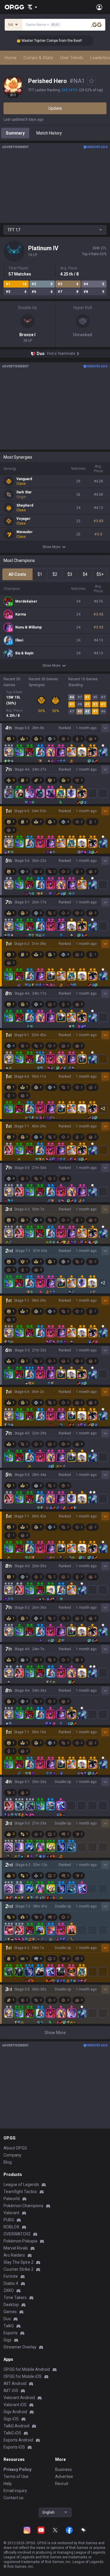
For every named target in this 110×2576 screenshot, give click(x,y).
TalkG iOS (12, 2433)
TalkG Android (16, 2426)
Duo (7, 2319)
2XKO (9, 2290)
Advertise (64, 2477)
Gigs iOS (11, 2419)
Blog (8, 2162)
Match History (49, 133)
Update (55, 108)
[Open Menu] (99, 7)
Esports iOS (14, 2447)
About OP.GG (15, 2148)
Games (10, 2312)
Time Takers (15, 2298)
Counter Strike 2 (18, 2269)
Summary (15, 133)
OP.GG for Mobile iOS (23, 2376)
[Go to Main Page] (14, 7)
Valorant (11, 2213)
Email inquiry (15, 2491)
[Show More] (32, 7)
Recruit (62, 2484)
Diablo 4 (11, 2283)
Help (8, 2484)
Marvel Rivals (16, 2248)
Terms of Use (16, 2477)
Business (64, 2469)
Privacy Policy (17, 2469)
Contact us (13, 2498)
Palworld (12, 2199)
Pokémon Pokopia (20, 2241)
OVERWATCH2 (17, 2234)
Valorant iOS (15, 2405)
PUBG (9, 2220)
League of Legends (21, 2184)
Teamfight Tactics (20, 2192)
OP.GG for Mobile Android (27, 2369)
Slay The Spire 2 (18, 2262)
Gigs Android (15, 2412)
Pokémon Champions (23, 2206)
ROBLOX (11, 2227)
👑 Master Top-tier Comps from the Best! (38, 41)
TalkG (9, 2326)
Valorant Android (19, 2398)
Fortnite (11, 2276)
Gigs (7, 2340)
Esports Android (18, 2440)
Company (12, 2155)
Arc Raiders (14, 2255)
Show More (51, 547)
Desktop (11, 2305)
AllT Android (15, 2383)
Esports (11, 2333)
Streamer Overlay (20, 2347)
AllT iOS (11, 2391)
